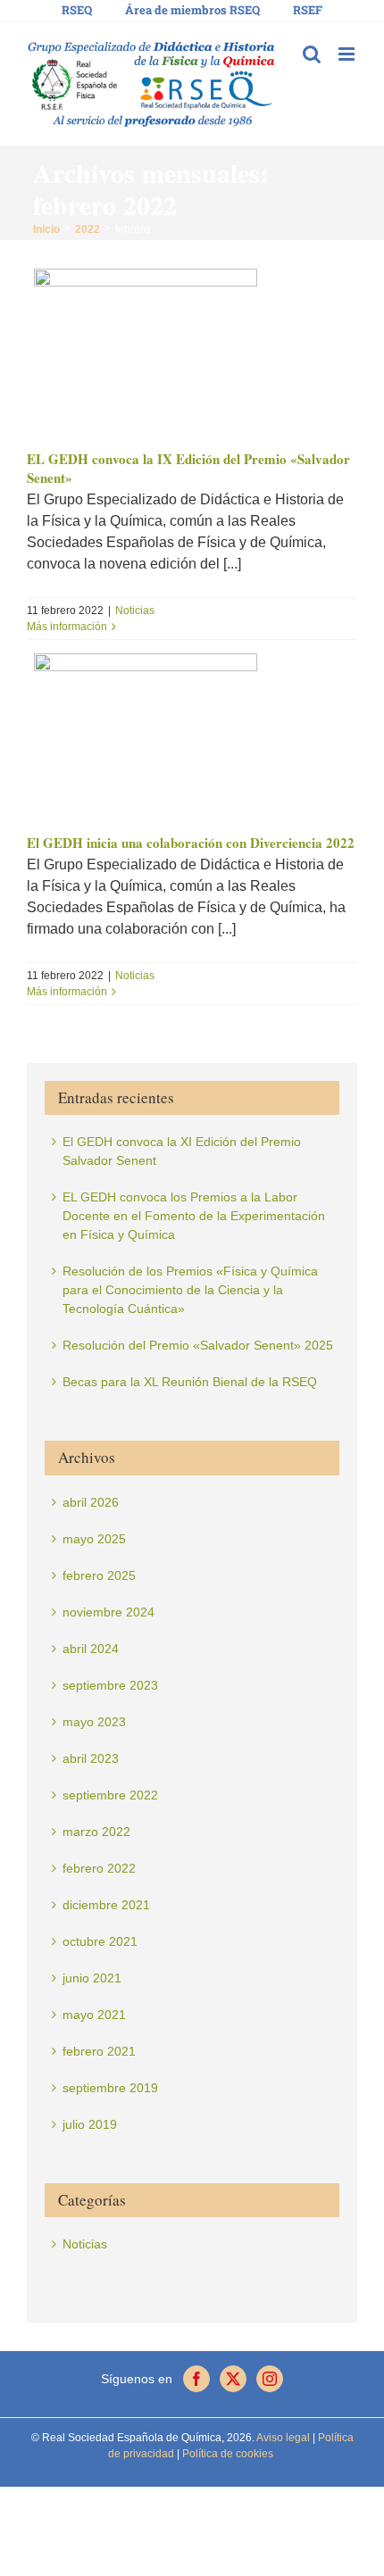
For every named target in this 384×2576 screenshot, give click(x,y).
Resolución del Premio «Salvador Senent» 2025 (198, 1345)
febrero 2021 (99, 2051)
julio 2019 (90, 2124)
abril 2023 (91, 1758)
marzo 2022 (96, 1832)
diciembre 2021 (106, 1905)
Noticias (135, 611)
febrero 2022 (99, 1868)
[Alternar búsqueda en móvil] (312, 54)
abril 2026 (91, 1502)
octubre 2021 (100, 1941)
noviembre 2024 (109, 1612)
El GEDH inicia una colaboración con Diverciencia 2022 (191, 843)
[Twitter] (233, 2379)
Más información (67, 627)
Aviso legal (283, 2438)
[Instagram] (270, 2379)
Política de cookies (226, 2454)
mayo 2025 (94, 1539)
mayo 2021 (94, 2015)
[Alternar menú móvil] (348, 54)
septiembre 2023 (110, 1685)
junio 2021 (92, 1978)
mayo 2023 (94, 1722)
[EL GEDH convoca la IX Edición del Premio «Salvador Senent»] (192, 352)
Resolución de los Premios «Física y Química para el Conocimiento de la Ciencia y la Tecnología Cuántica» (190, 1290)
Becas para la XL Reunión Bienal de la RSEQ (190, 1382)
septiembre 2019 (110, 2088)
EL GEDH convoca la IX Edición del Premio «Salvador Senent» (188, 469)
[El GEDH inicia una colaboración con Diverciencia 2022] (192, 736)
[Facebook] (196, 2379)
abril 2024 (91, 1649)
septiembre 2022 (110, 1795)
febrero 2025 (99, 1575)
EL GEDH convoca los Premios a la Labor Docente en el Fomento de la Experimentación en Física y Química (194, 1216)
